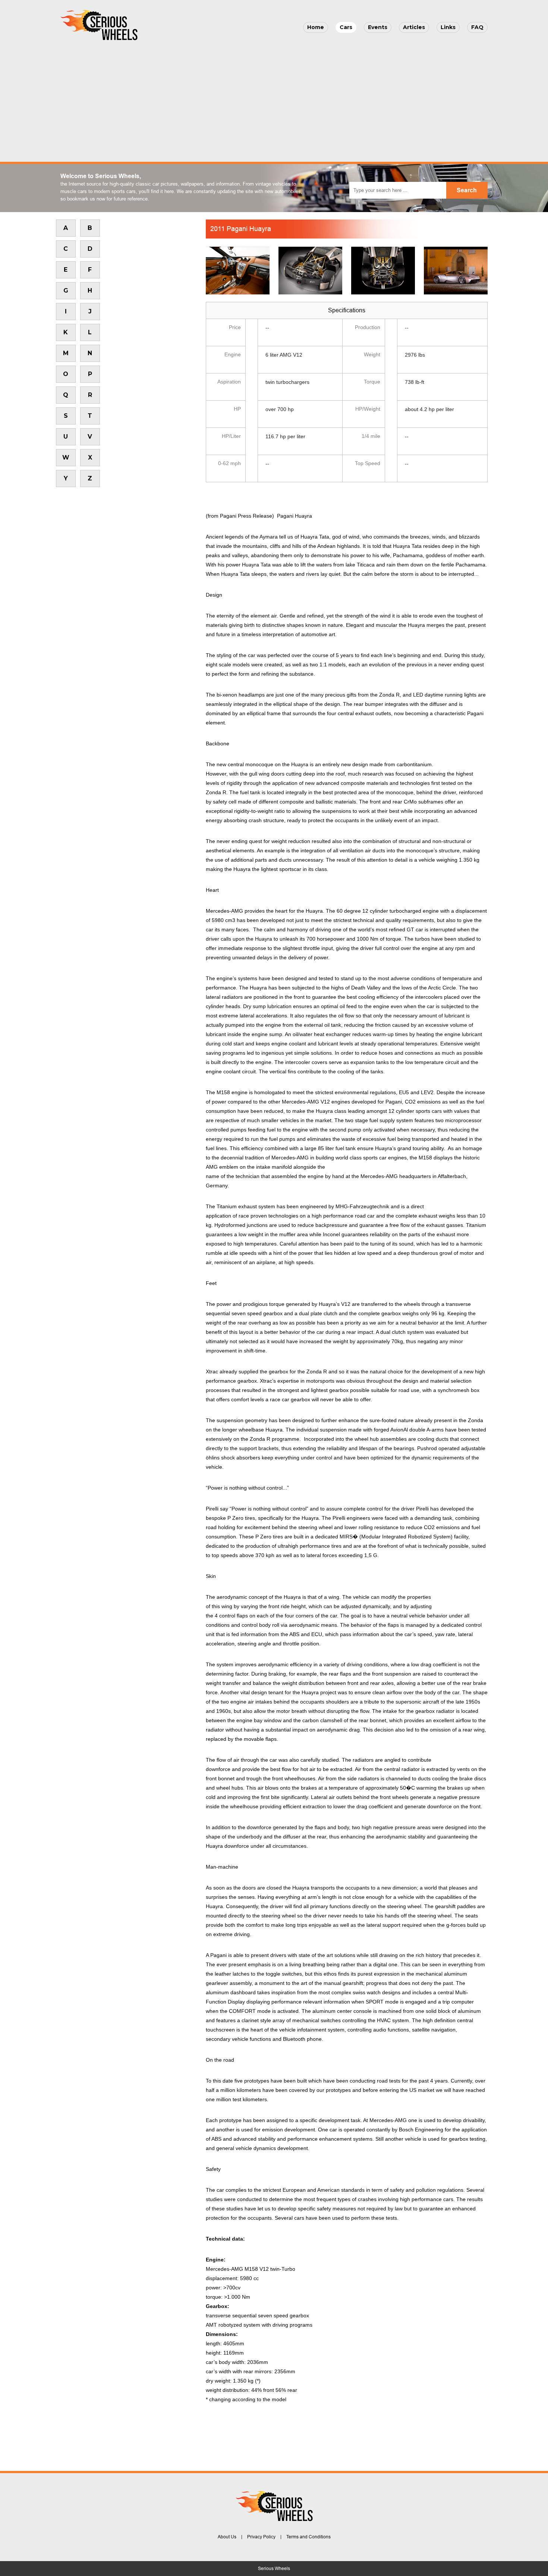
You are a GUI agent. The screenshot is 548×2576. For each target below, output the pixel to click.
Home (316, 27)
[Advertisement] (274, 99)
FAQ (477, 27)
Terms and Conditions (308, 2537)
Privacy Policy (261, 2537)
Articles (414, 27)
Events (378, 27)
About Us (227, 2537)
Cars (346, 27)
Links (448, 27)
